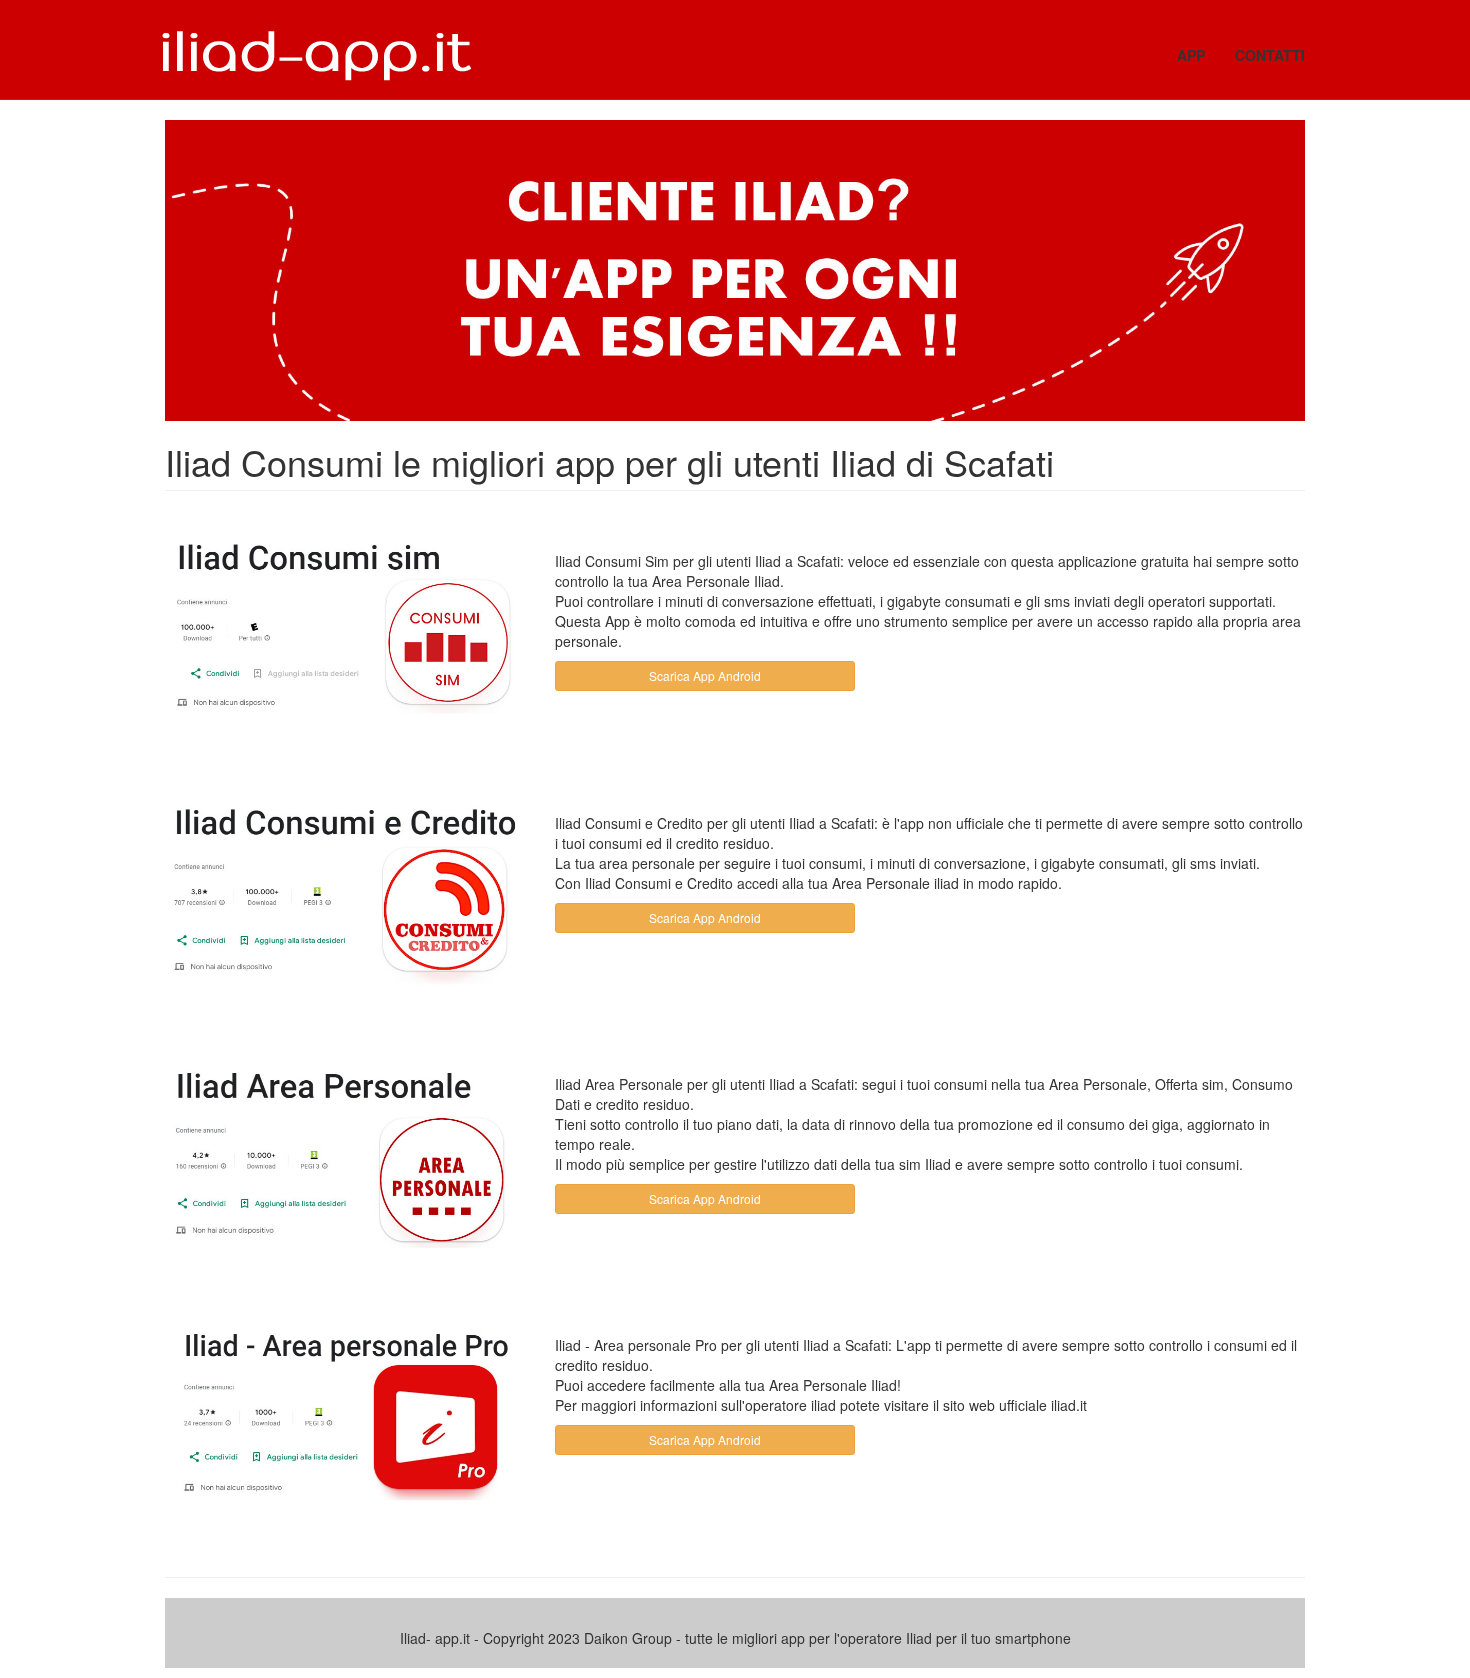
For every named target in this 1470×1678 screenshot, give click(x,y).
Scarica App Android (705, 675)
